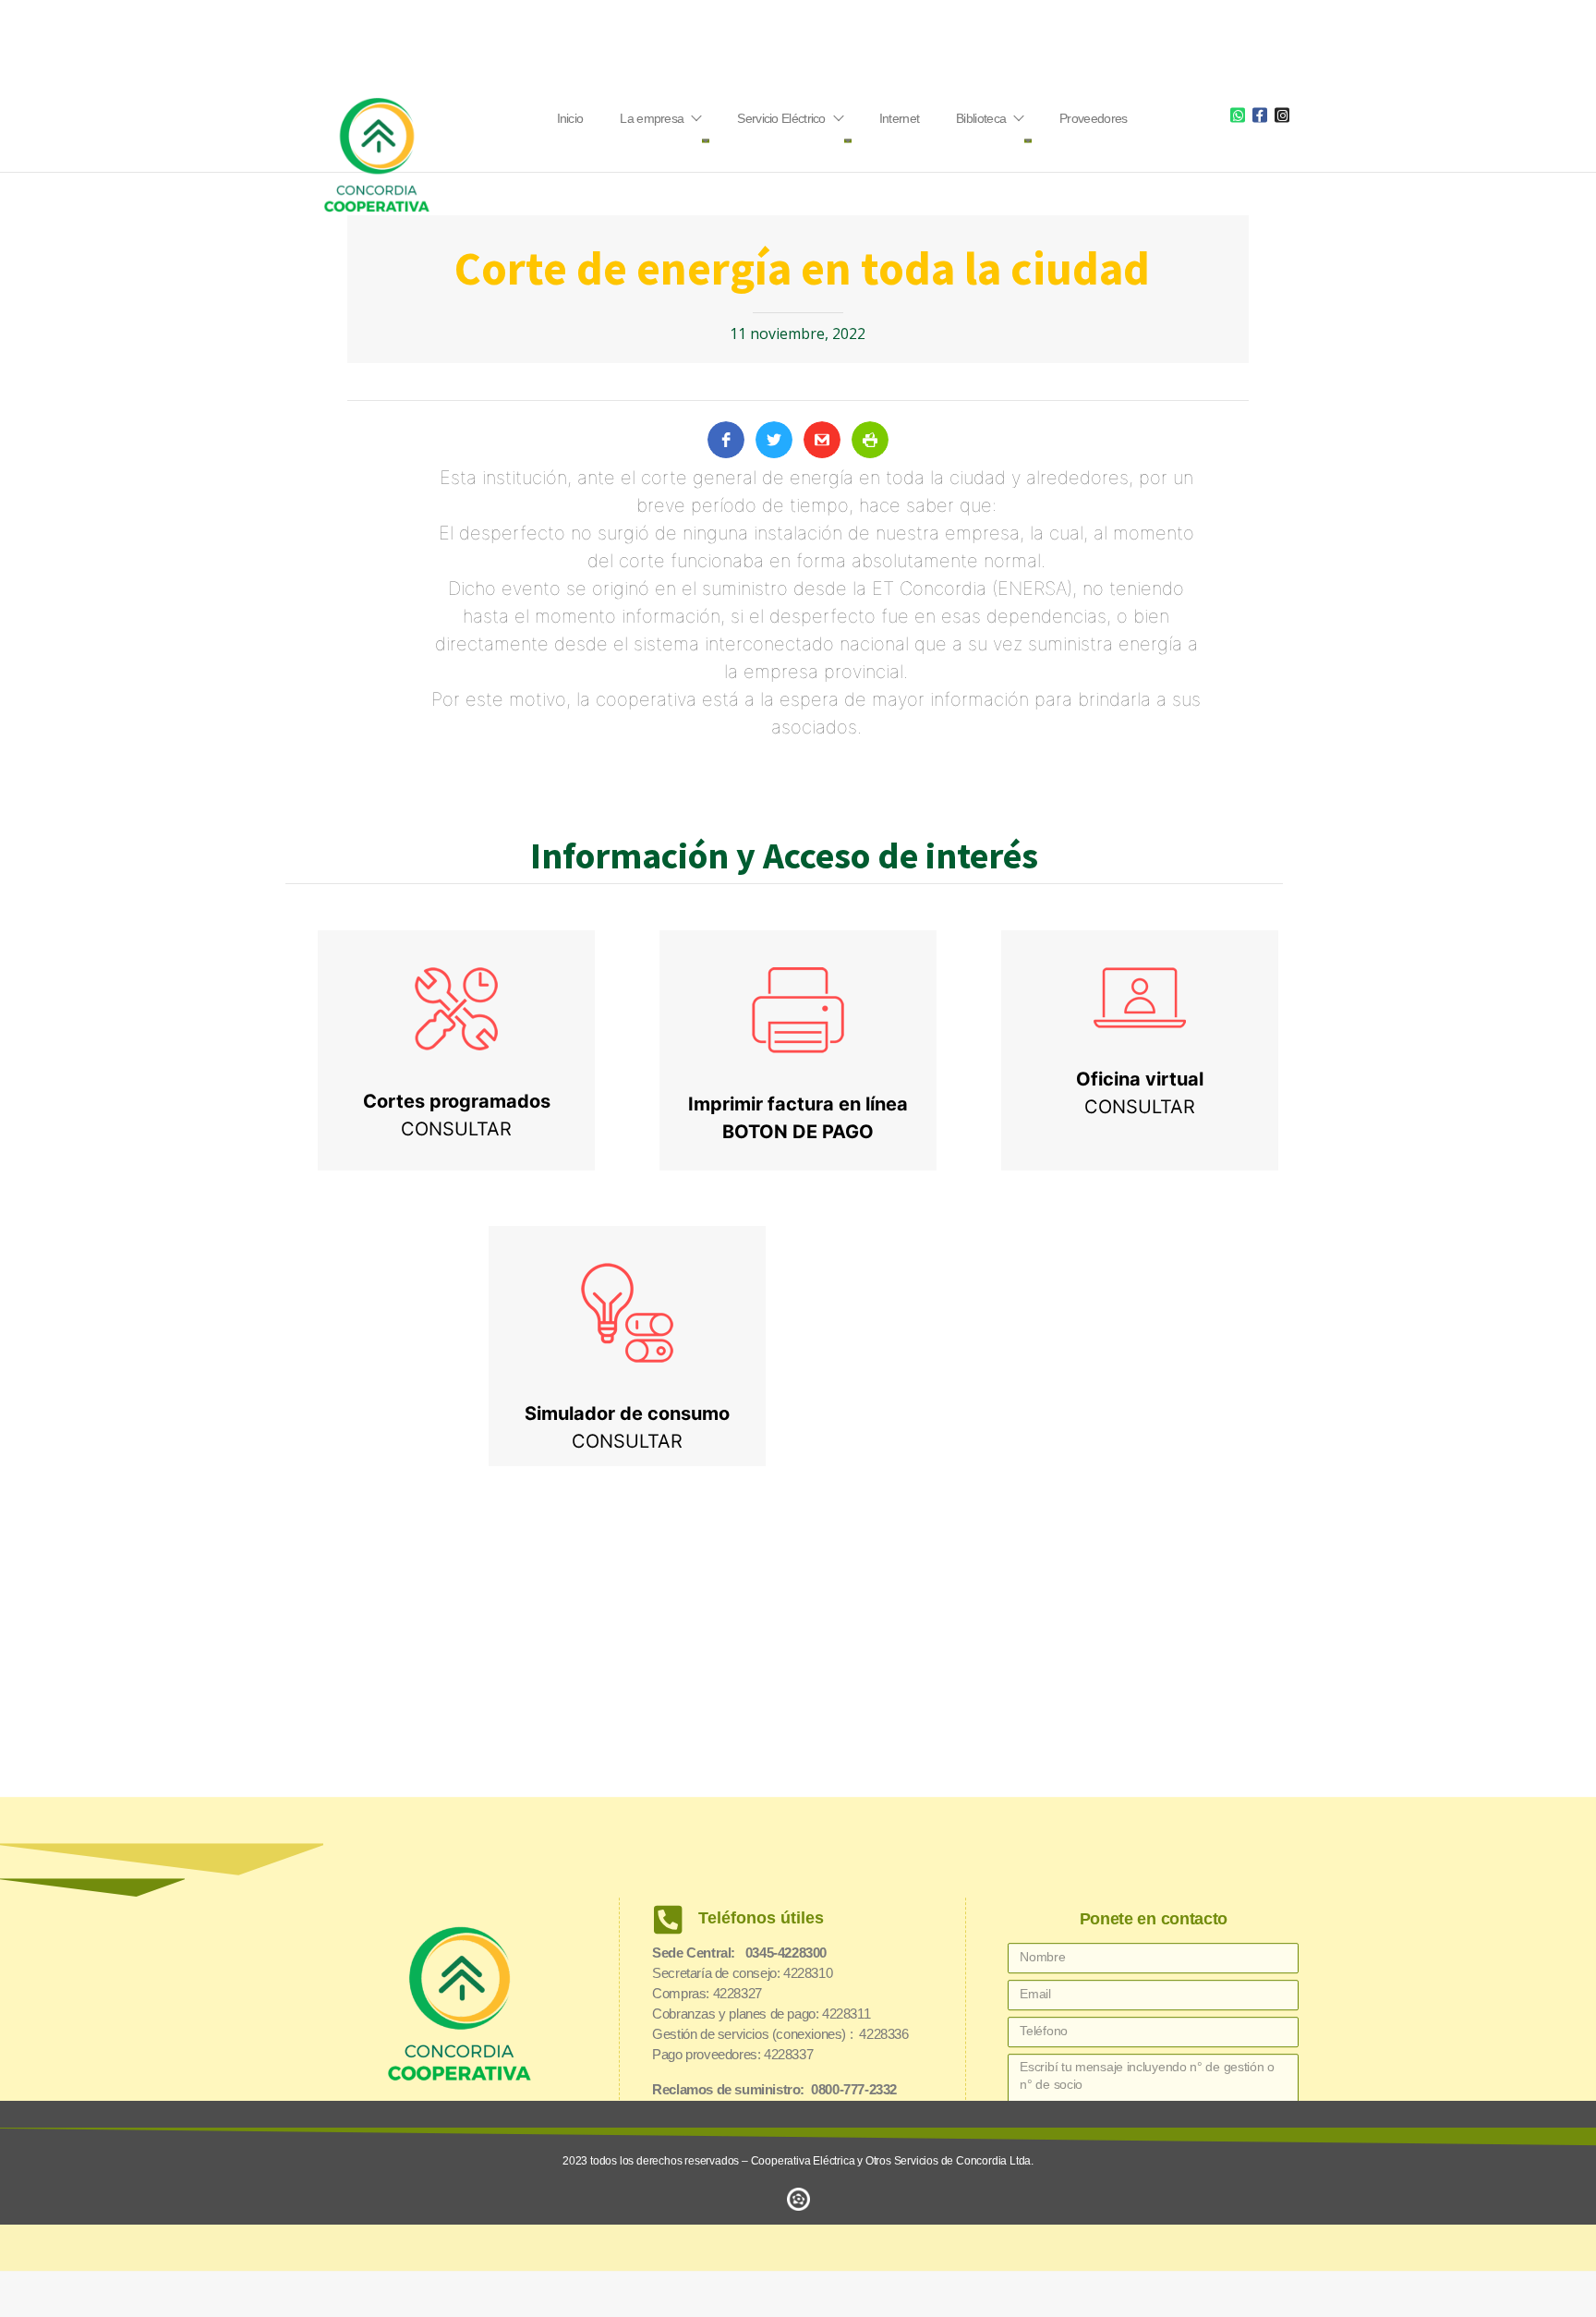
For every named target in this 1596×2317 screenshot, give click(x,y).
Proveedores (1093, 118)
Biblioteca (981, 118)
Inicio (570, 118)
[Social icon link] (1238, 115)
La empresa (652, 118)
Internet (899, 118)
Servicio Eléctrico (781, 118)
